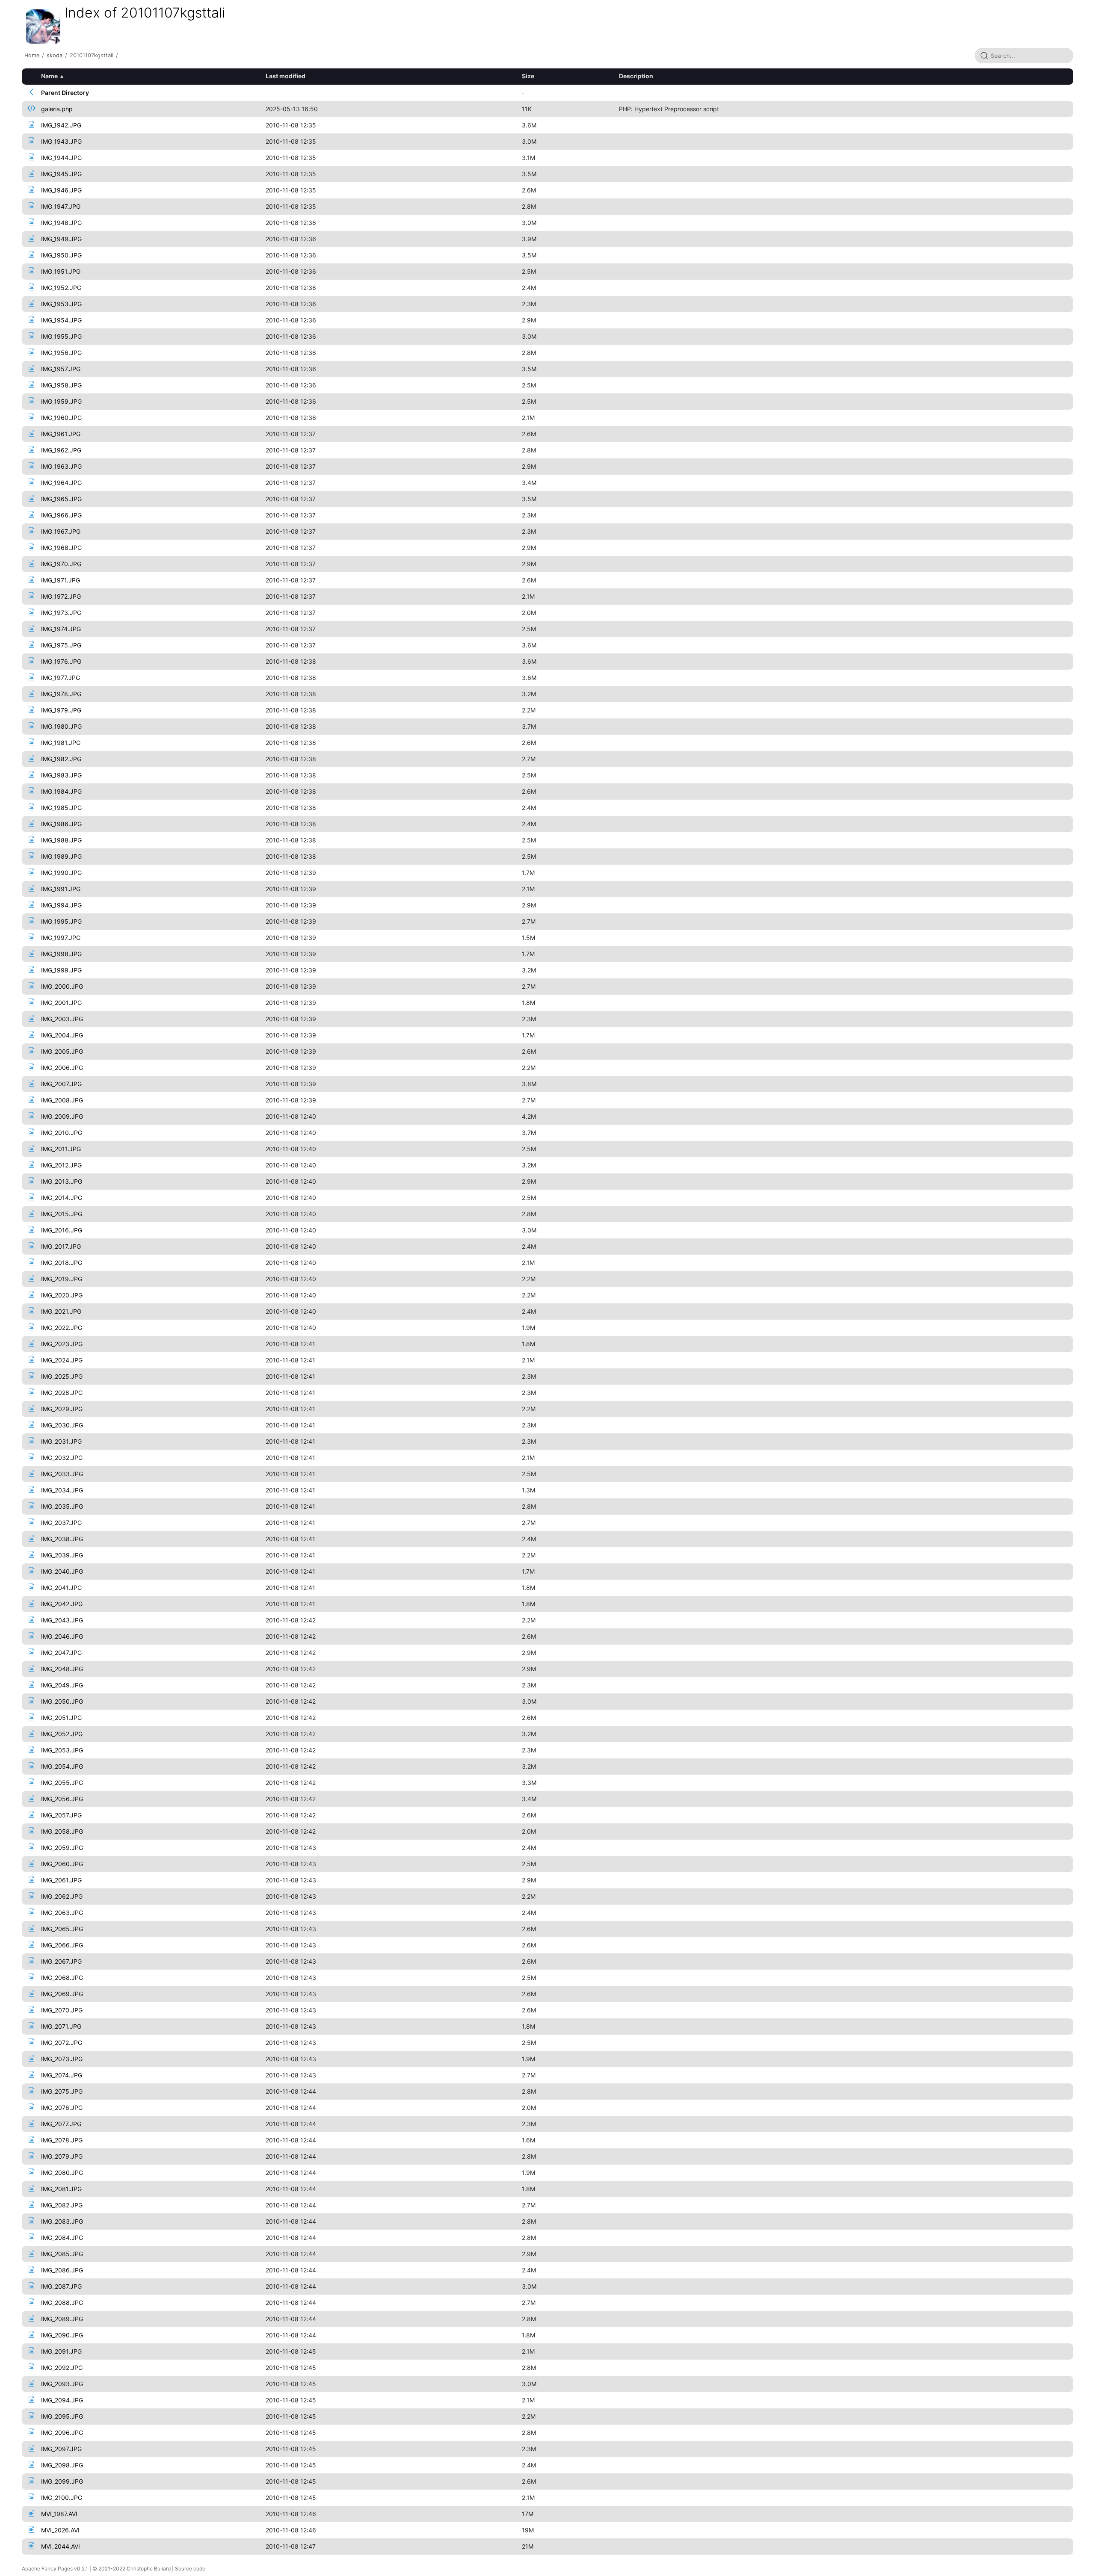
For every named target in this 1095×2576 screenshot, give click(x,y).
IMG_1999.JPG (61, 970)
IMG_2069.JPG (62, 1994)
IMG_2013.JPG (62, 1181)
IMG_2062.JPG (62, 1896)
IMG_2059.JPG (62, 1848)
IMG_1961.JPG (61, 434)
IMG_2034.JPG (62, 1490)
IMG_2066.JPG (62, 1945)
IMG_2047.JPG (61, 1653)
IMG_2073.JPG (62, 2059)
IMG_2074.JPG (62, 2075)
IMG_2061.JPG (61, 1880)
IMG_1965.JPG (61, 499)
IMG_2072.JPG (62, 2043)
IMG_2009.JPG (62, 1116)
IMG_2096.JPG (62, 2433)
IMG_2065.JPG (62, 1929)
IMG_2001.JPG (61, 1003)
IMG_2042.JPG (62, 1604)
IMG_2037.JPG (61, 1523)
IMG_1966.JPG (61, 515)
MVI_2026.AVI (60, 2530)
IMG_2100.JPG (62, 2498)
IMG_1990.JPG (61, 873)
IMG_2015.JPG (62, 1214)
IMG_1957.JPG (61, 369)
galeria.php (57, 109)
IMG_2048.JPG (62, 1669)
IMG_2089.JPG (62, 2319)
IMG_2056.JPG (62, 1799)
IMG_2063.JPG (62, 1913)
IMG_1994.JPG (61, 905)
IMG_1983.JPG (61, 775)
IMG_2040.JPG (62, 1571)
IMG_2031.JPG (61, 1441)
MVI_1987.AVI (59, 2514)
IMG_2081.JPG (61, 2189)
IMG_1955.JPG (61, 336)
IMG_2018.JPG (62, 1263)
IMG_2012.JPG (61, 1165)
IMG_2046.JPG (62, 1636)
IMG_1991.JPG (61, 889)
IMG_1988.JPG (61, 840)
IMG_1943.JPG (61, 141)
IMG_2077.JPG (61, 2124)
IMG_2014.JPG (62, 1198)
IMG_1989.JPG (61, 856)
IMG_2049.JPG (62, 1685)
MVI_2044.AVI (61, 2546)
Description (636, 76)
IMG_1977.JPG (61, 678)
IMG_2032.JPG (62, 1458)
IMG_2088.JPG (62, 2303)
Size (528, 76)
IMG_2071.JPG (61, 2026)
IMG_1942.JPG (61, 125)
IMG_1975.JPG (61, 645)
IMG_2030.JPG (62, 1425)
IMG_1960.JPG (61, 418)
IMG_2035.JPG (62, 1506)
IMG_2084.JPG (62, 2238)
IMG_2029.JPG (62, 1409)
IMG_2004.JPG (62, 1035)
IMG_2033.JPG (62, 1474)
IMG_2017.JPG (61, 1246)
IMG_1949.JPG (61, 239)
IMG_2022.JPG (62, 1328)
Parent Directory (65, 93)
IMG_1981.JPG (61, 743)
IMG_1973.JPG (61, 613)
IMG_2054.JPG (62, 1766)
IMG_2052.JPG (62, 1734)
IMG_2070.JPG (62, 2010)
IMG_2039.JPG (62, 1555)
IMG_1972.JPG (61, 596)
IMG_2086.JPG (62, 2270)
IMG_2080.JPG (62, 2173)
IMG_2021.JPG (61, 1311)
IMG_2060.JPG (62, 1864)
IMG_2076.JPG (62, 2108)
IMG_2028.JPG (62, 1393)
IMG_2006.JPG (62, 1068)
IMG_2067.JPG (61, 1961)
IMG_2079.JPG (62, 2156)
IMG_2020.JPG (62, 1295)
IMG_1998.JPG (61, 954)
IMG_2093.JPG (62, 2384)
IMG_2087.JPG (61, 2286)
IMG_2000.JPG (62, 986)
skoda (55, 55)
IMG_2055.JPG (62, 1783)
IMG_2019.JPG (62, 1279)
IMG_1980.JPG (61, 726)
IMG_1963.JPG (61, 466)
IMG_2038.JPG (62, 1539)
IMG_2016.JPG (62, 1230)
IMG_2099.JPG (62, 2481)
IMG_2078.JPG (62, 2140)
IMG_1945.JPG (61, 174)
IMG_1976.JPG (61, 661)
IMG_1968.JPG (61, 548)
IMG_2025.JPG (62, 1376)
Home (32, 55)
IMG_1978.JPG (61, 694)
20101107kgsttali (92, 55)
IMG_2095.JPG (62, 2416)
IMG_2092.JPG (62, 2368)
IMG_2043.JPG (62, 1620)
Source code (190, 2569)
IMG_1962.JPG (61, 450)
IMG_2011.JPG (61, 1149)
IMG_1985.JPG (61, 808)
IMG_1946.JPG (61, 190)
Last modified (286, 76)
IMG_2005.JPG (62, 1051)
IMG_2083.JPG (62, 2221)
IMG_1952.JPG (61, 288)
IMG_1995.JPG (61, 921)
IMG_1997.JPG (61, 938)
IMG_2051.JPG (61, 1718)
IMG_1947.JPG (61, 206)
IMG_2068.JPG (62, 1978)
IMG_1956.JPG (61, 353)
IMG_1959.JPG (61, 401)
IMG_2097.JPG (61, 2449)
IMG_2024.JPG (62, 1360)
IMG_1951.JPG (61, 271)
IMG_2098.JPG (62, 2465)
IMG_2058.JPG (62, 1831)
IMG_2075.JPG (62, 2091)
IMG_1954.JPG (61, 320)
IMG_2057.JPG (61, 1815)
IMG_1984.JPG (61, 791)
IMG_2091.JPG (61, 2351)
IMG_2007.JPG (61, 1084)
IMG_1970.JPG (61, 564)
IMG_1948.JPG (61, 223)
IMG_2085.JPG (62, 2254)
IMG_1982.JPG (61, 759)
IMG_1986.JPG (61, 824)
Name (49, 76)
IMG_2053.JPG (62, 1750)
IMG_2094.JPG (62, 2400)
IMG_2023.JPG (62, 1344)
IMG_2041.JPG (61, 1588)
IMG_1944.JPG (61, 158)
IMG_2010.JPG (62, 1133)
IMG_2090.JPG (62, 2335)
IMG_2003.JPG (62, 1019)
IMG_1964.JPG (61, 483)
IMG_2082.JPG (62, 2205)
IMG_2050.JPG (62, 1701)
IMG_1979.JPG (61, 710)
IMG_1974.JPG (61, 629)
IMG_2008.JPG (62, 1100)
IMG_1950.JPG (61, 255)
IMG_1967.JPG (61, 531)
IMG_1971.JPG (61, 580)
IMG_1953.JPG (61, 304)
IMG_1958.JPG (61, 385)
